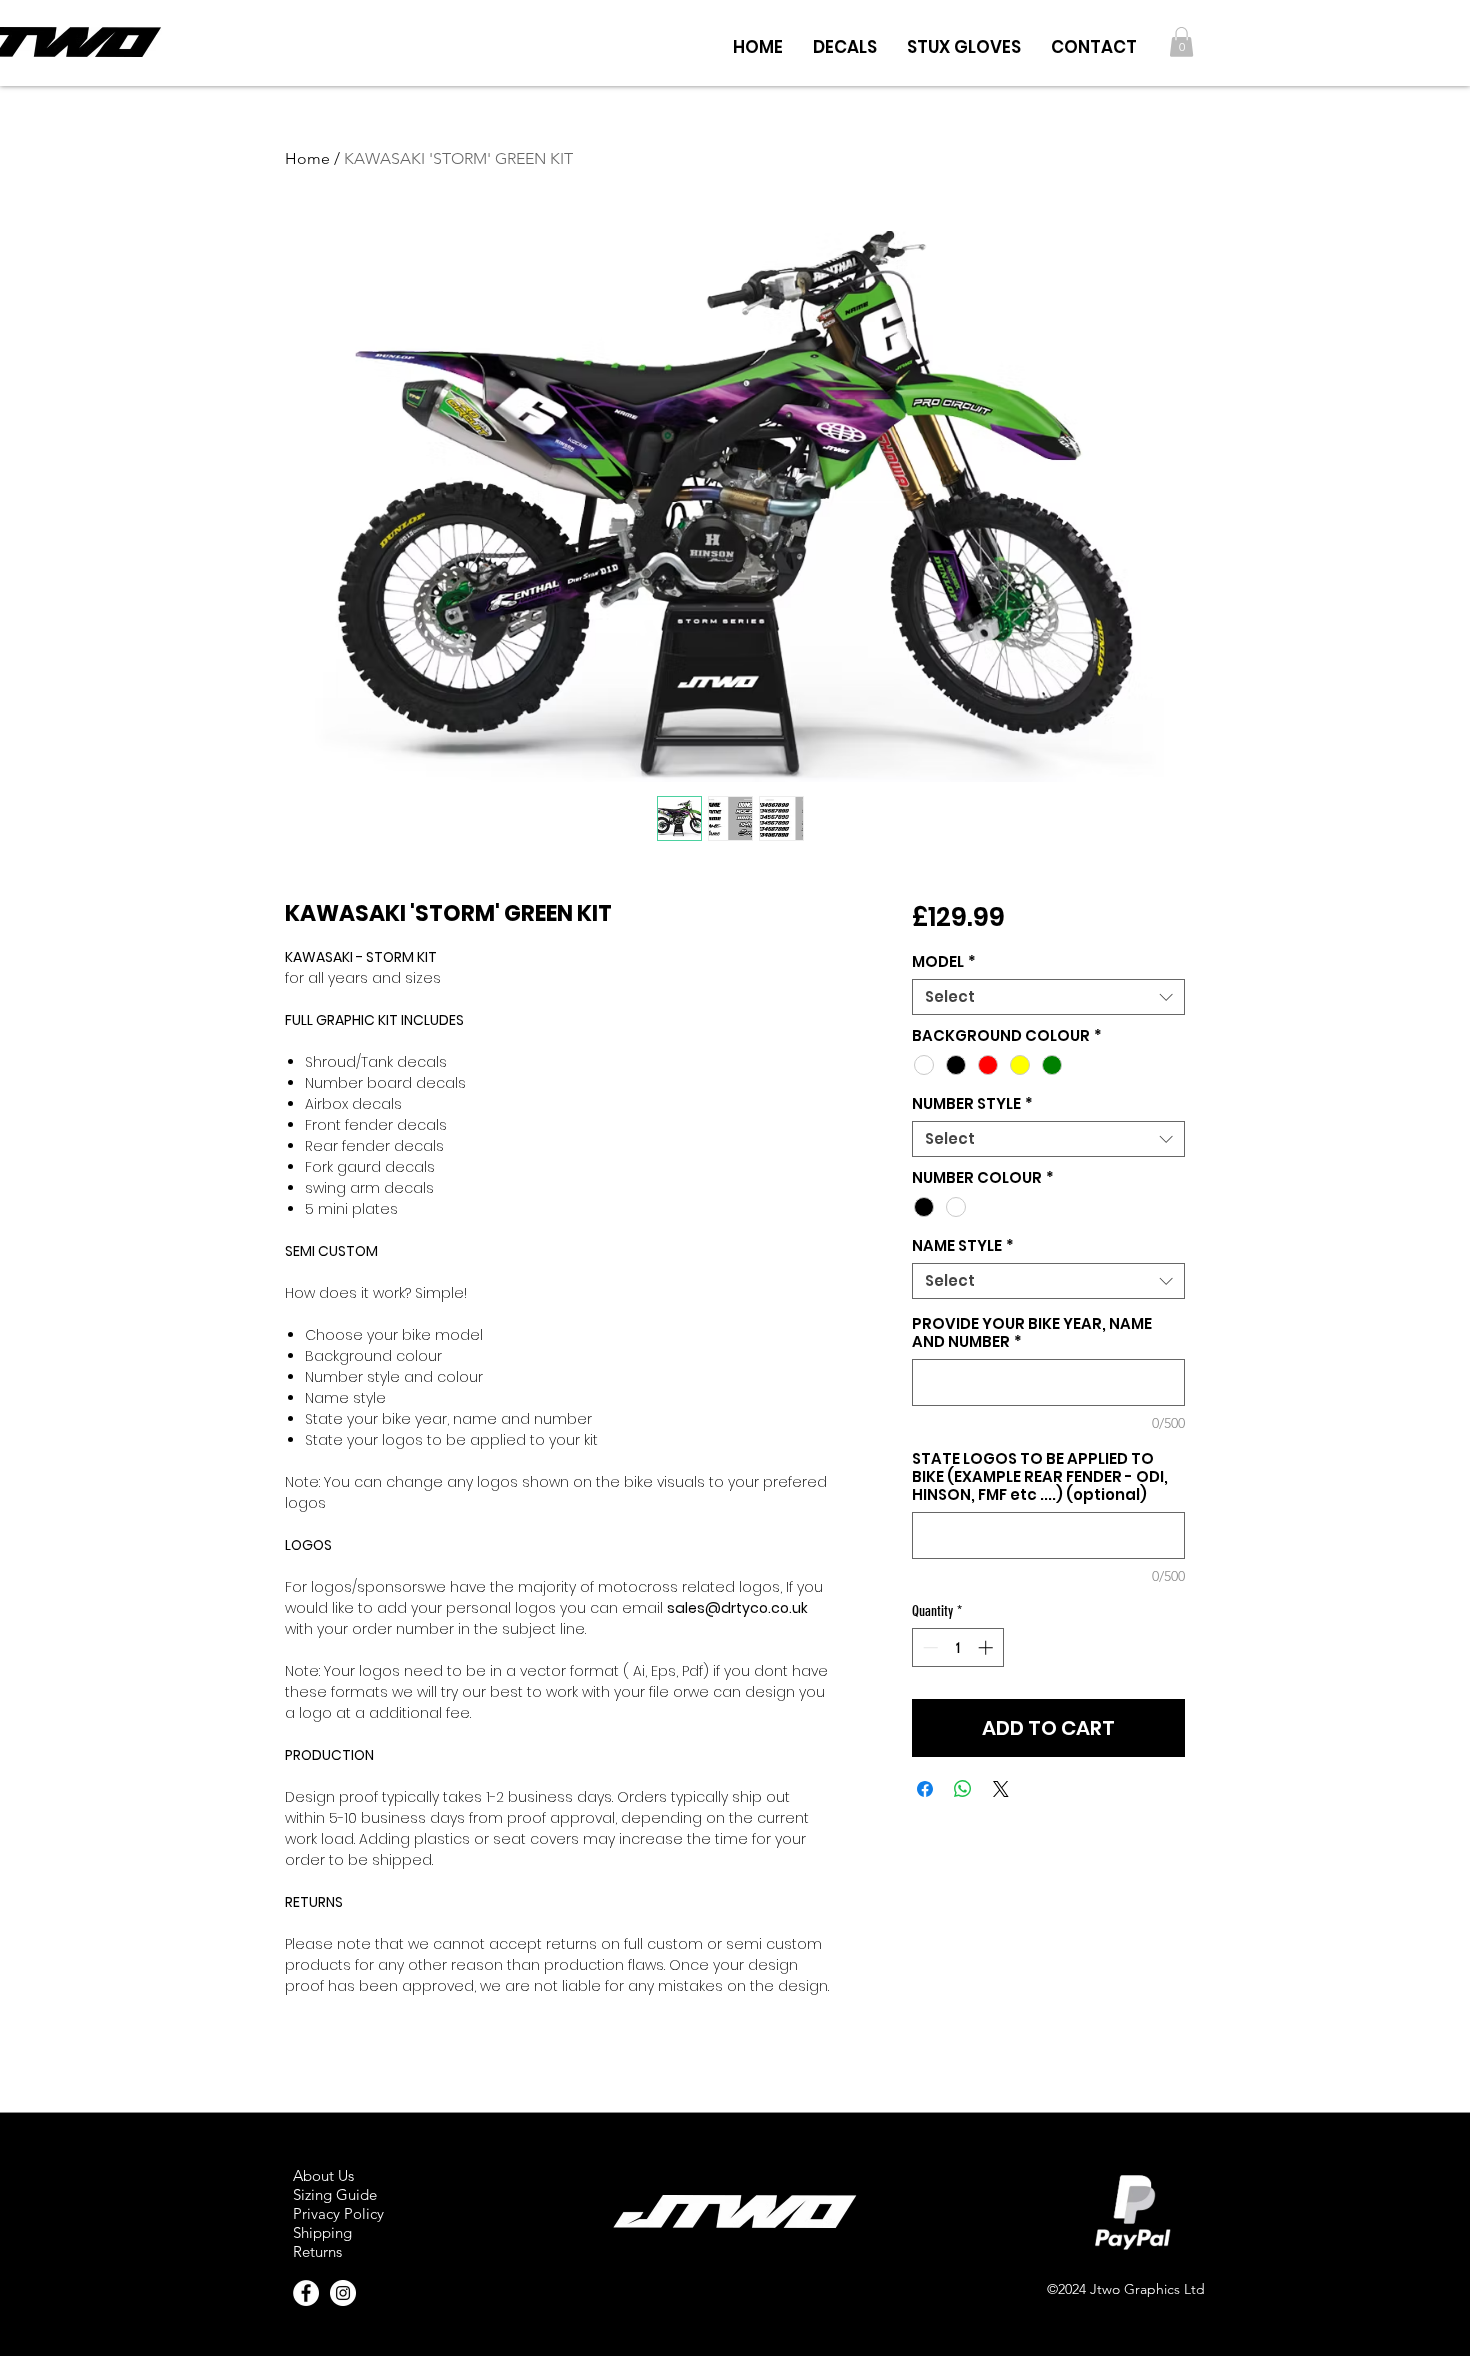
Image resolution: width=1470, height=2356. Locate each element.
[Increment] (987, 1647)
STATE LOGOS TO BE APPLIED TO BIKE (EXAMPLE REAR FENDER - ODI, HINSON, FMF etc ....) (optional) (1040, 1477)
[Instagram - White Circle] (343, 2293)
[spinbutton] (957, 1647)
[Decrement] (928, 1647)
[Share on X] (1001, 1789)
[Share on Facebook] (925, 1789)
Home (307, 158)
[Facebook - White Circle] (306, 2293)
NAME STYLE (963, 1246)
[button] (845, 42)
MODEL (944, 962)
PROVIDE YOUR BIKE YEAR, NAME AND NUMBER (1032, 1333)
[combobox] (1048, 997)
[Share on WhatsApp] (963, 1789)
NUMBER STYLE (972, 1104)
